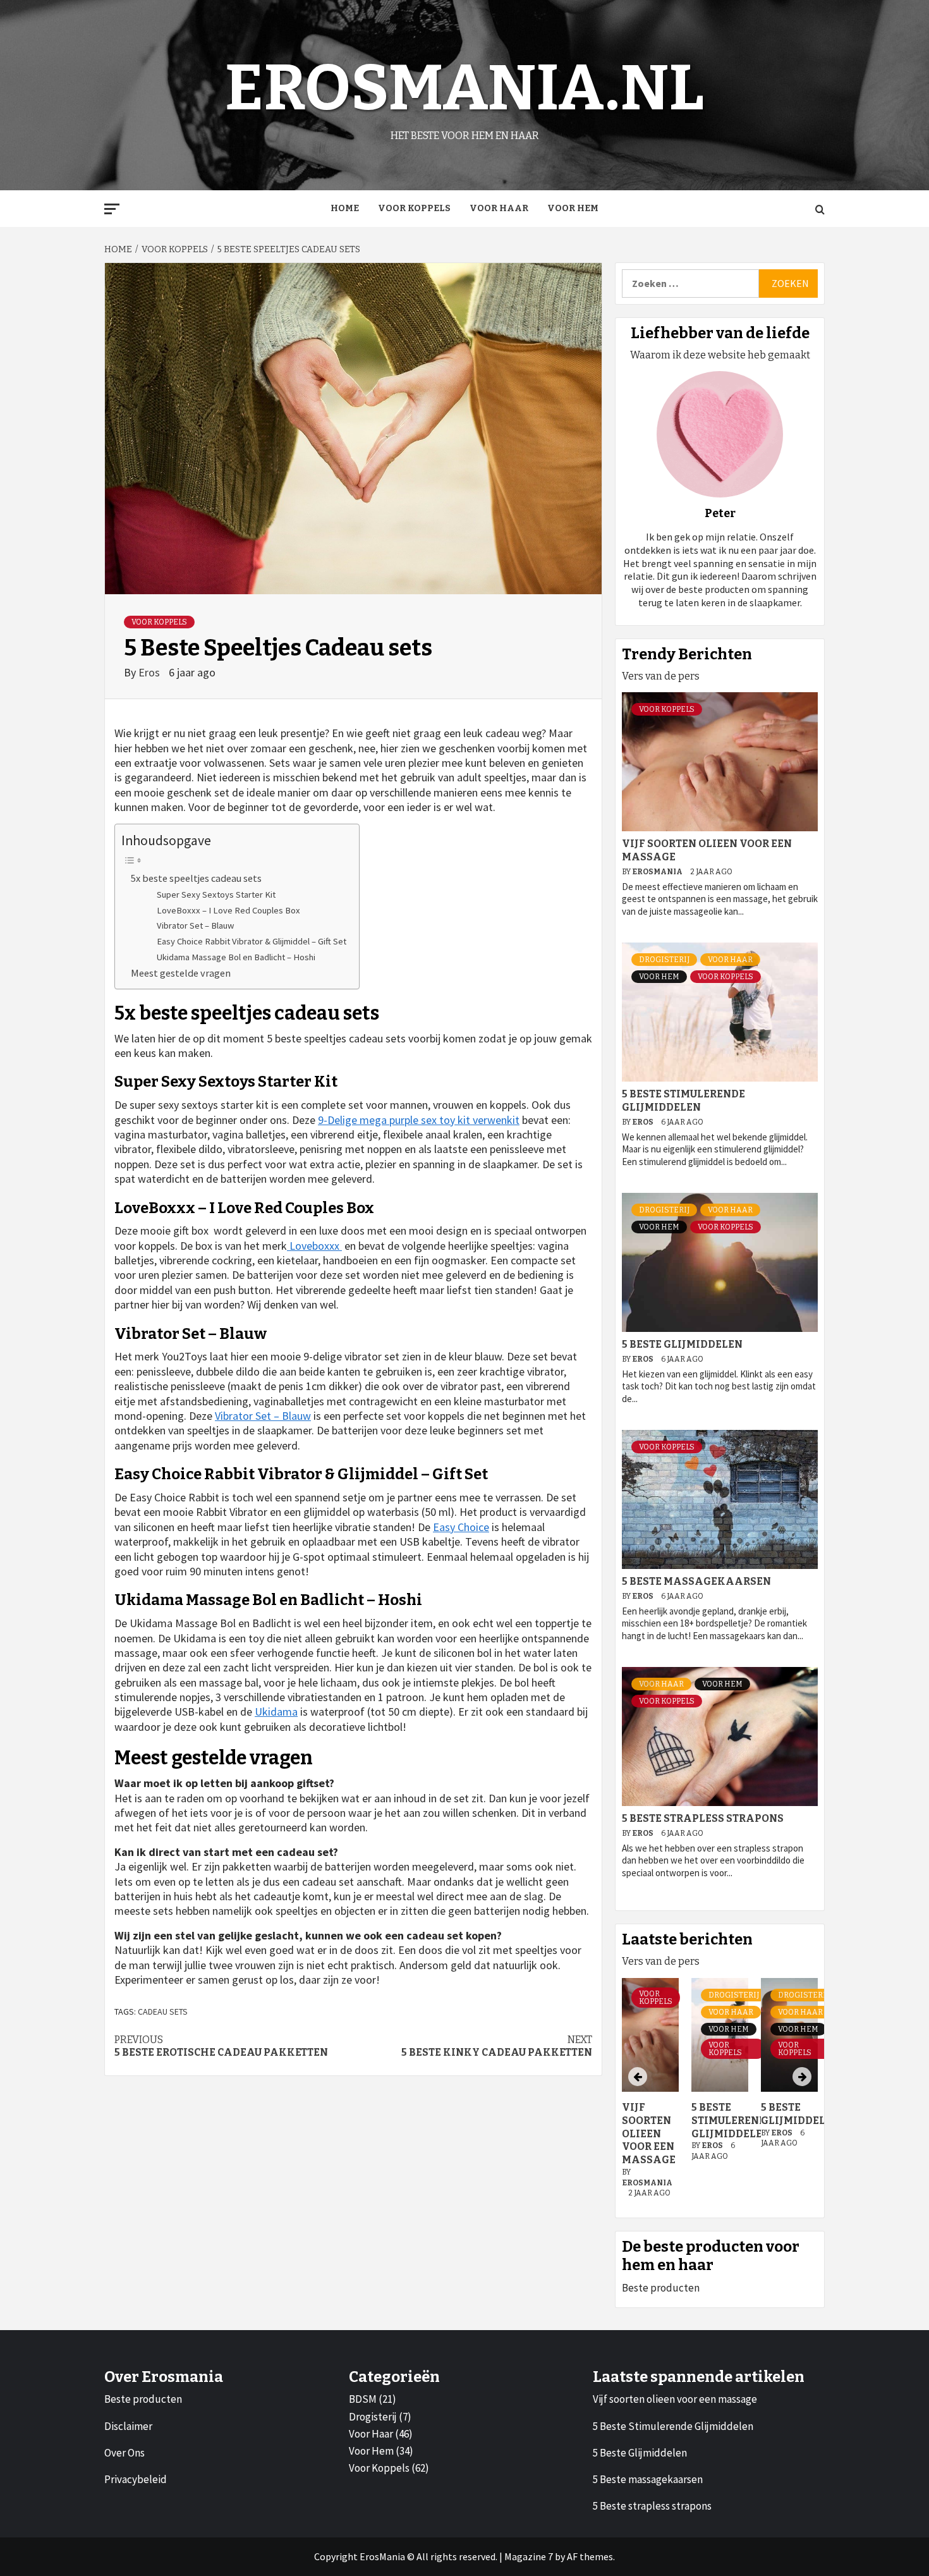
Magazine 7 (529, 2556)
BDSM (363, 2399)
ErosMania (658, 872)
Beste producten (661, 2288)
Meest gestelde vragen (181, 973)
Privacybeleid (136, 2479)
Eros (150, 672)
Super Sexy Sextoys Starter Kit (216, 894)
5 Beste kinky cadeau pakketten (497, 2046)
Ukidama (276, 1712)
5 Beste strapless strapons (703, 1818)
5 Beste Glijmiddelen (682, 1344)
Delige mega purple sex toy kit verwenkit (423, 1120)
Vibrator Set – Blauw (195, 925)
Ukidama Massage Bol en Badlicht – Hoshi (236, 957)
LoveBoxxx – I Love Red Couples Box (228, 910)
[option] (720, 2095)
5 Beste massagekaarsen (696, 1581)
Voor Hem (573, 208)
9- (323, 1120)
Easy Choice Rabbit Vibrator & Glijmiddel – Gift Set (252, 941)
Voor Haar (499, 208)
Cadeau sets (163, 2011)
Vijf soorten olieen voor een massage (649, 2133)
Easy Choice (461, 1527)
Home (345, 208)
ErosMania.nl (464, 88)
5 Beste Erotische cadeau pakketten (221, 2046)
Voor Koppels (414, 208)
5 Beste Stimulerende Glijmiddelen (683, 1101)
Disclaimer (128, 2426)
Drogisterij (664, 960)
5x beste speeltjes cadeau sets (196, 878)
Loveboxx (311, 1246)
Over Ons (124, 2453)
